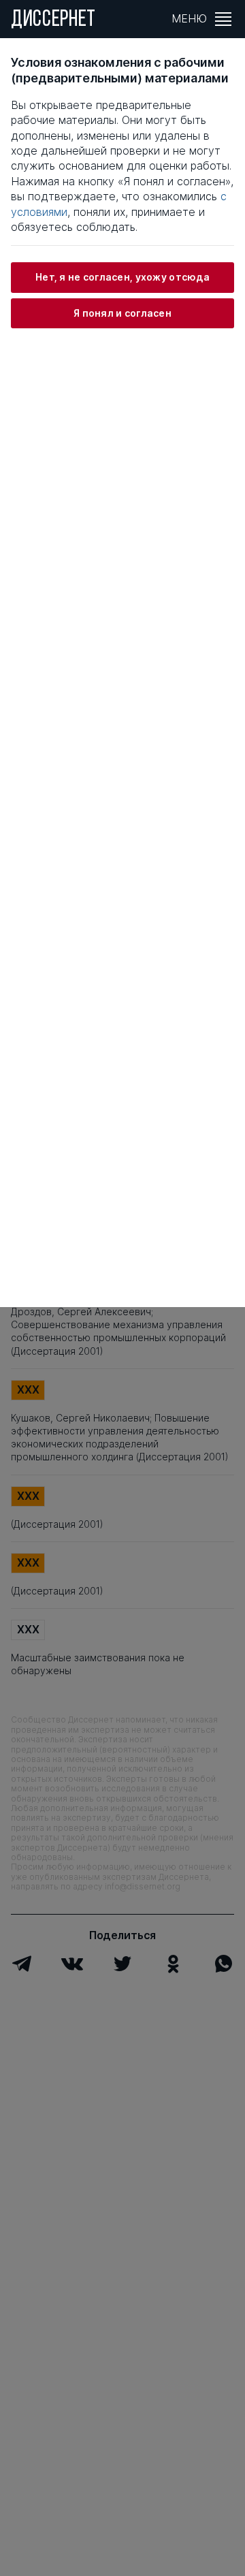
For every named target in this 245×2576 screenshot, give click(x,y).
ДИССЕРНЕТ (53, 20)
